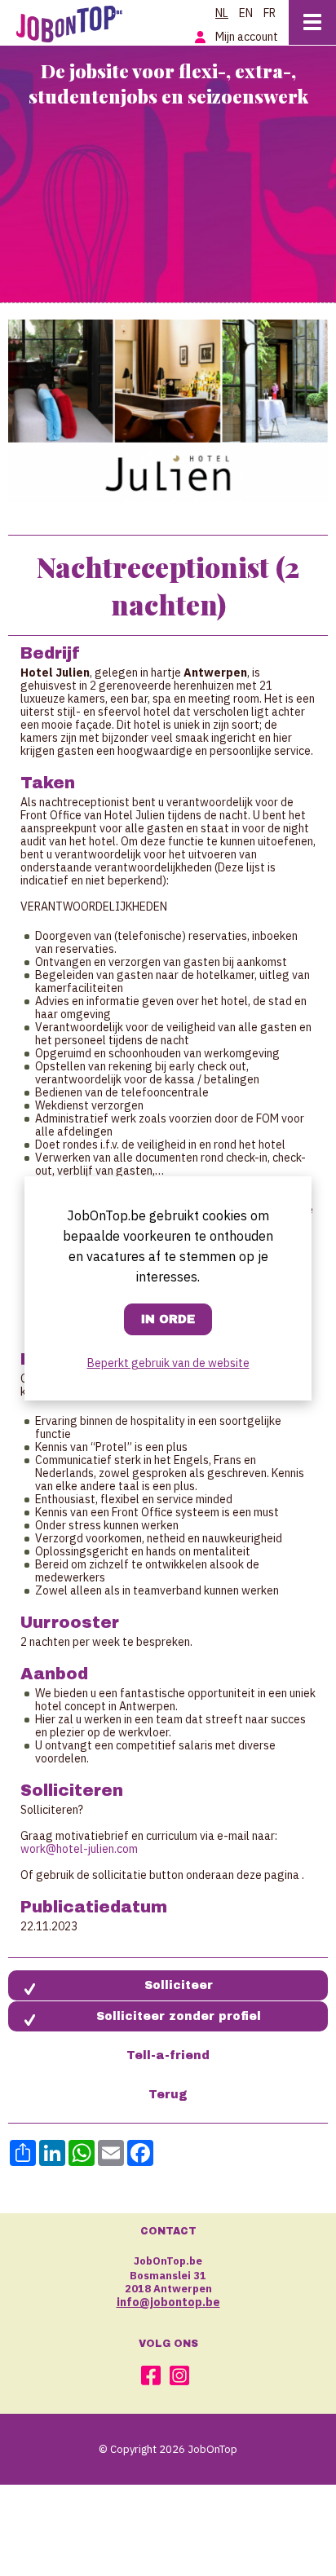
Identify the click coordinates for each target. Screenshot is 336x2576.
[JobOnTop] (77, 21)
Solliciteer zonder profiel (179, 2016)
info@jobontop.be (168, 2302)
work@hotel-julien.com (79, 1849)
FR (270, 13)
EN (246, 13)
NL (222, 13)
